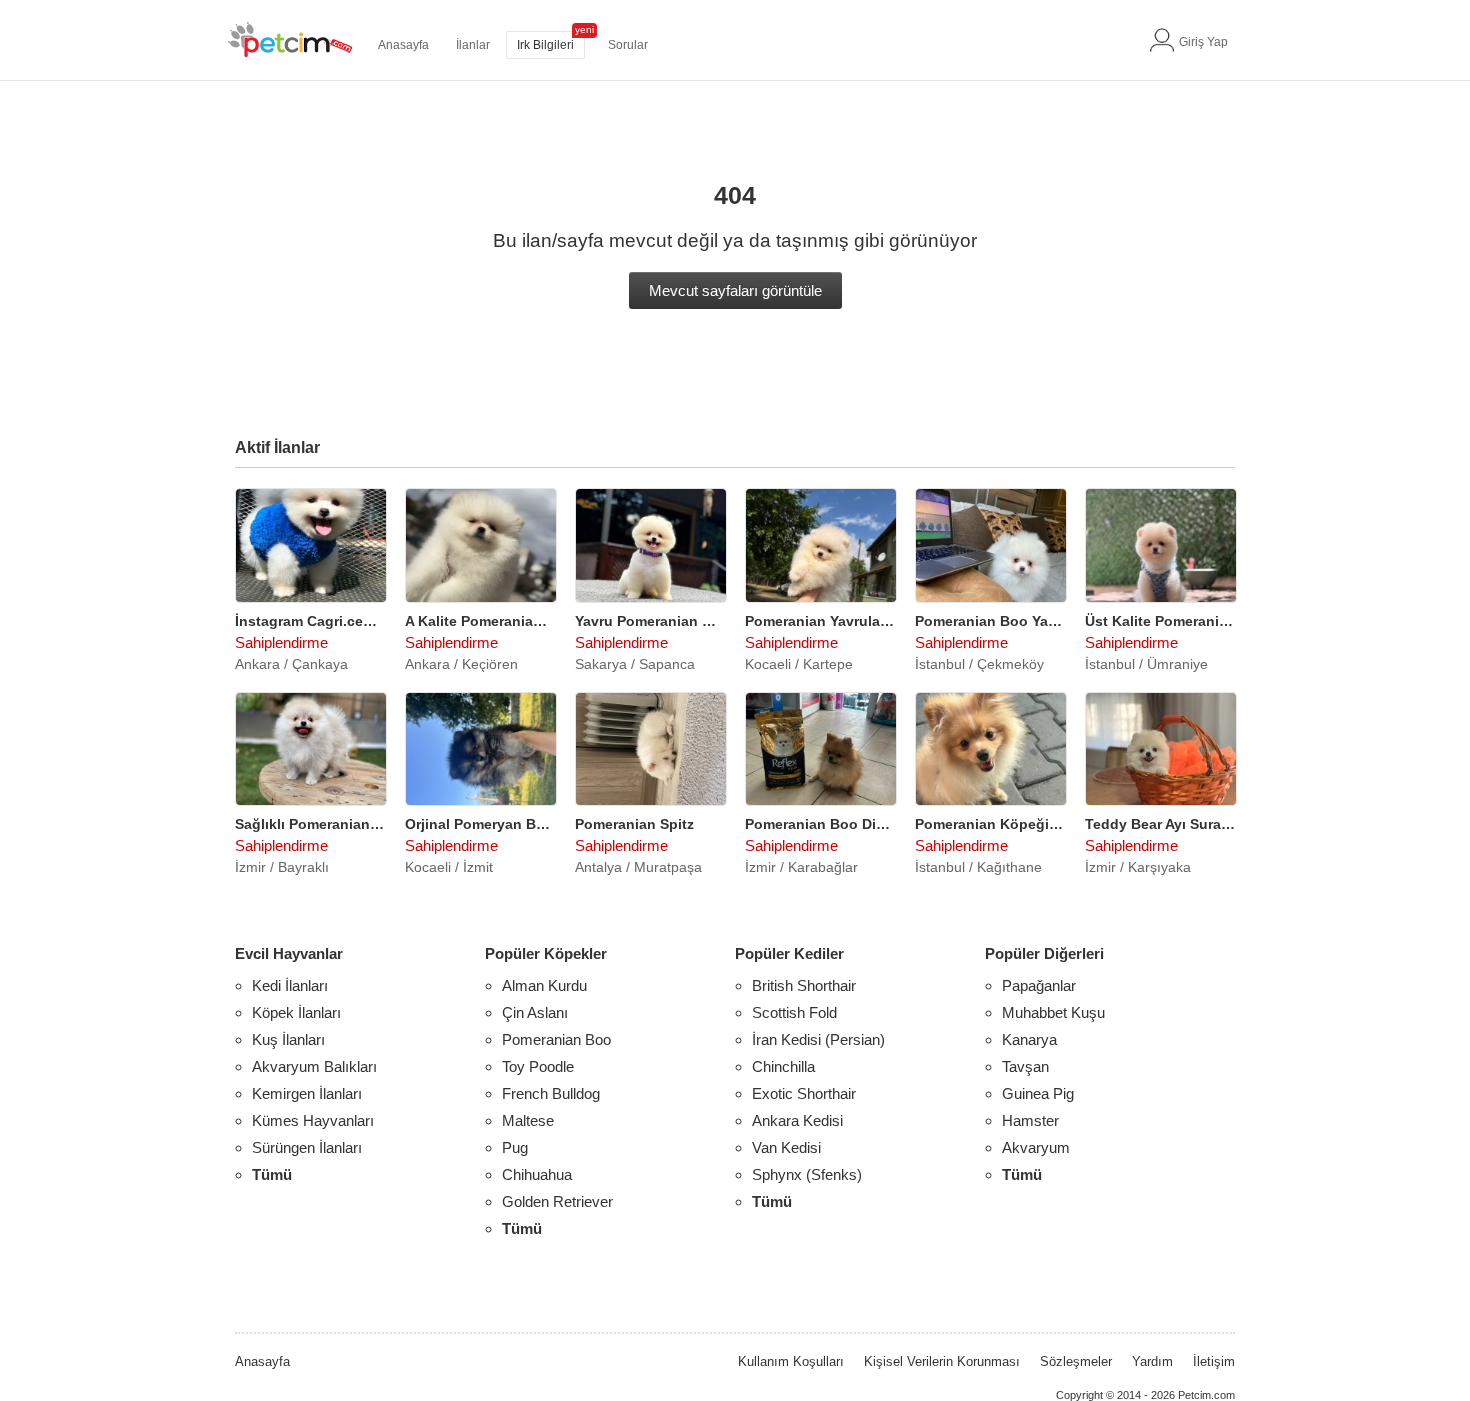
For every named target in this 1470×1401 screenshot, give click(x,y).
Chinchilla (783, 1066)
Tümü (272, 1174)
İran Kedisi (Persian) (818, 1039)
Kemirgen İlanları (307, 1093)
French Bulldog (551, 1093)
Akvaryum (1036, 1147)
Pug (515, 1147)
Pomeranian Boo (556, 1039)
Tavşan (1025, 1066)
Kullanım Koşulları (791, 1361)
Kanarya (1029, 1039)
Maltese (528, 1120)
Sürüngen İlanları (307, 1147)
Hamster (1030, 1120)
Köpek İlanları (296, 1012)
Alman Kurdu (544, 985)
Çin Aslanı (535, 1012)
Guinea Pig (1038, 1093)
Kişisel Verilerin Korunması (942, 1361)
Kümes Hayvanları (313, 1120)
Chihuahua (537, 1174)
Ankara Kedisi (797, 1120)
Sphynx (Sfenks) (807, 1174)
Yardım (1152, 1361)
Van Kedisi (786, 1147)
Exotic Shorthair (804, 1093)
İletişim (1214, 1361)
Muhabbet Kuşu (1053, 1012)
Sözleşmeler (1076, 1361)
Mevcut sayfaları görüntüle (735, 290)
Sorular (628, 45)
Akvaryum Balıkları (314, 1066)
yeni (584, 29)
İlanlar (473, 45)
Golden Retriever (557, 1201)
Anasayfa (403, 45)
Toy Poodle (538, 1066)
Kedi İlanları (290, 985)
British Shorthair (804, 985)
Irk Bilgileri (545, 45)
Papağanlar (1039, 985)
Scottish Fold (794, 1012)
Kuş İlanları (288, 1039)
